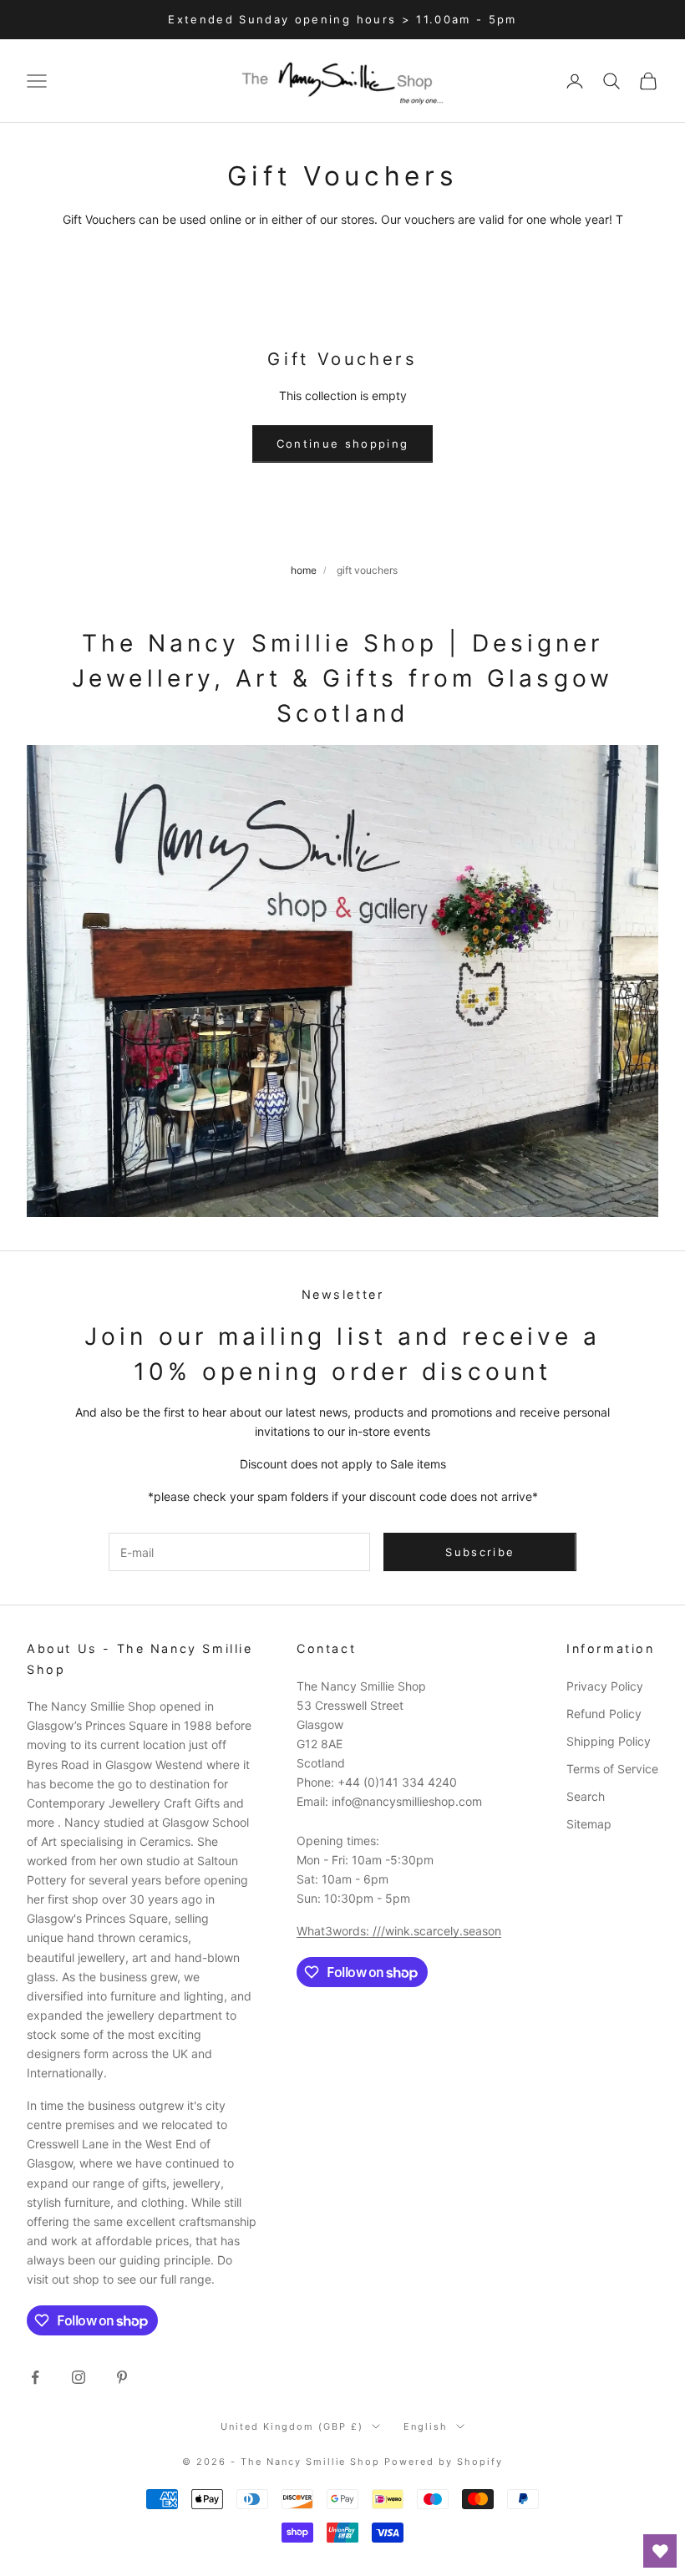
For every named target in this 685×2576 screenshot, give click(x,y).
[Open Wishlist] (660, 2551)
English (426, 2426)
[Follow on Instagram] (79, 2377)
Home (304, 570)
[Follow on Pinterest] (122, 2377)
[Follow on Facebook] (35, 2377)
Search (586, 1796)
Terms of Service (612, 1769)
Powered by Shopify (444, 2462)
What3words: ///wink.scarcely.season (399, 1931)
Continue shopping (343, 444)
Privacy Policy (605, 1686)
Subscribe (480, 1552)
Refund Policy (604, 1714)
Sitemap (589, 1824)
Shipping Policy (609, 1741)
